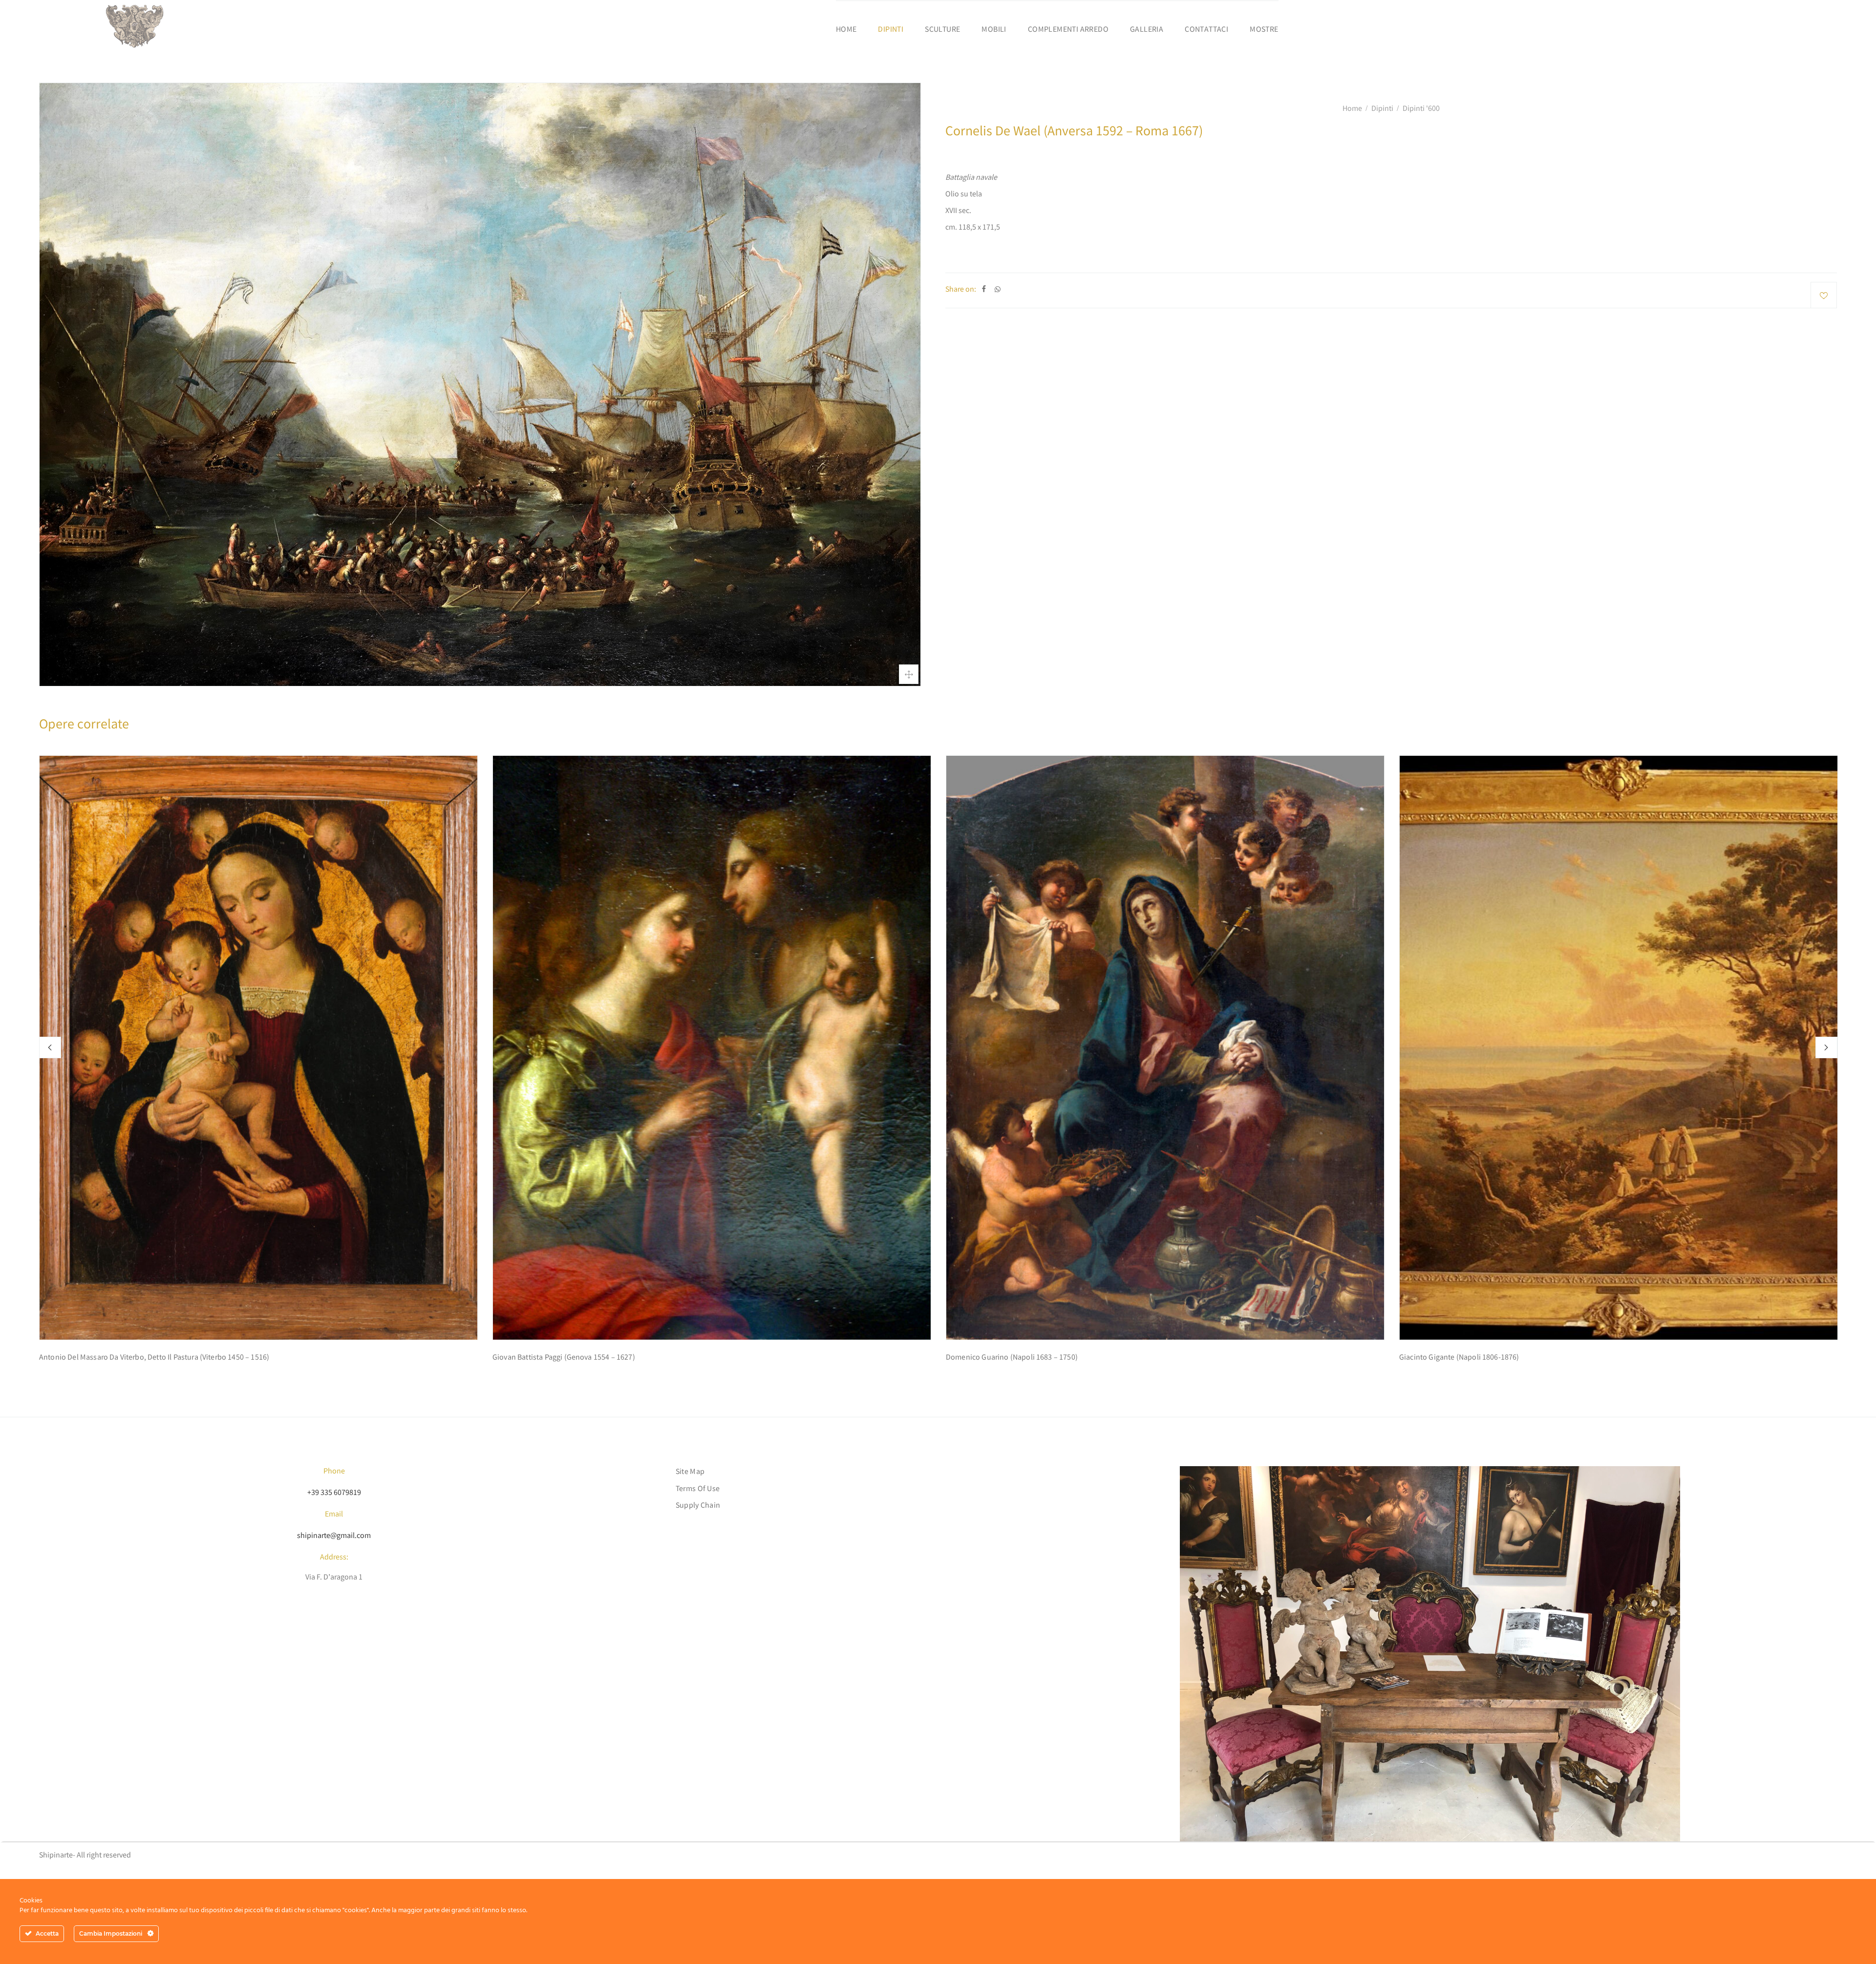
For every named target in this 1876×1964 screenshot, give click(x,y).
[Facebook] (984, 290)
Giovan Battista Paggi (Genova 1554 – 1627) (564, 1358)
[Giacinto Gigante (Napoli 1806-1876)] (1619, 1048)
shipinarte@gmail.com (334, 1536)
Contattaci (1206, 30)
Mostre (1264, 30)
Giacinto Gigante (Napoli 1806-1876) (1459, 1358)
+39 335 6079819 (334, 1493)
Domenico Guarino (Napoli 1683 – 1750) (1012, 1358)
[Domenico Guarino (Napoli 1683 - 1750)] (1165, 1048)
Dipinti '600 (1421, 109)
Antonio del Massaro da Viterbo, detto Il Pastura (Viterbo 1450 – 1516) (154, 1358)
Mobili (994, 30)
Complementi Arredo (1068, 30)
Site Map (690, 1472)
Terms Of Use (698, 1489)
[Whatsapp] (998, 290)
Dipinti (891, 30)
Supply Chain (698, 1506)
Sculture (942, 30)
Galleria (1147, 30)
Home (846, 30)
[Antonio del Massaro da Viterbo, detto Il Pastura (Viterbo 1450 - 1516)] (258, 1048)
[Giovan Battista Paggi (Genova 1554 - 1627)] (712, 1048)
